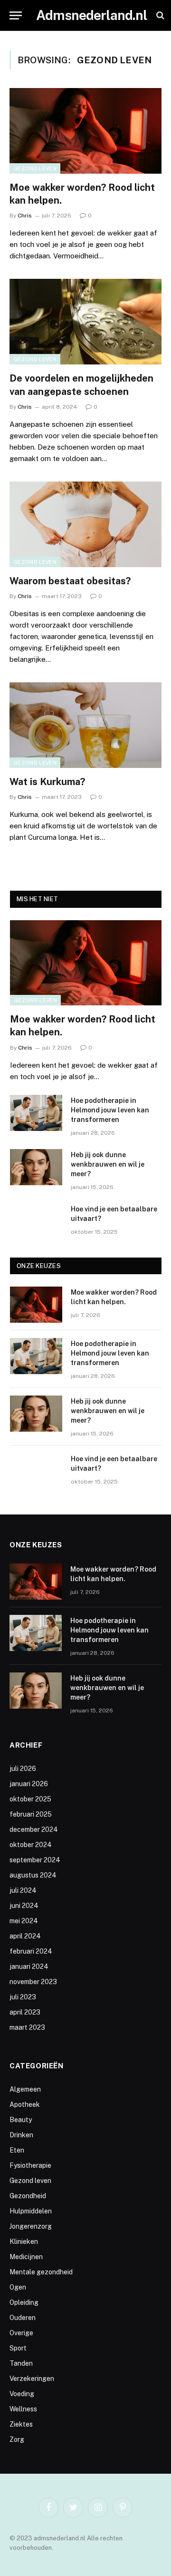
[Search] (159, 15)
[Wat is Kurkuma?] (85, 725)
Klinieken (24, 2242)
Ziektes (21, 2424)
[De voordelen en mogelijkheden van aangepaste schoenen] (85, 322)
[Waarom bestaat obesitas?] (85, 524)
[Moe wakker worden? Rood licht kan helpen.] (85, 131)
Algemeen (25, 2089)
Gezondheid (28, 2196)
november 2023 (33, 1982)
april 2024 (25, 1936)
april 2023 (25, 2012)
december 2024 (34, 1829)
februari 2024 (31, 1951)
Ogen (18, 2287)
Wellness (23, 2409)
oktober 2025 (30, 1799)
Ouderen (23, 2318)
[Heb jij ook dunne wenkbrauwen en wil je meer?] (36, 1167)
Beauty (21, 2120)
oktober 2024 (31, 1845)
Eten (17, 2150)
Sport (18, 2348)
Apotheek (25, 2104)
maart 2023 (27, 2027)
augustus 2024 (33, 1875)
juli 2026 (23, 1769)
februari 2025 (31, 1814)
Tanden (21, 2363)
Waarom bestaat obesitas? (70, 581)
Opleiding (24, 2302)
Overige (21, 2333)
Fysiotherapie (30, 2165)
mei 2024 (24, 1921)
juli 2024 (23, 1890)
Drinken (21, 2135)
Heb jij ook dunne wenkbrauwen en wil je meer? (108, 1164)
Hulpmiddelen (31, 2211)
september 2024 (35, 1860)
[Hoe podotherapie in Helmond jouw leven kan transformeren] (36, 1113)
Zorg (17, 2439)
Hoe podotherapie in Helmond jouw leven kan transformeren (110, 1110)
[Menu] (16, 15)
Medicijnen (26, 2257)
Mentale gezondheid (41, 2272)
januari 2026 (29, 1784)
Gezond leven (35, 168)
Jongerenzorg (31, 2226)
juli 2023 (23, 1997)
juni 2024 (24, 1906)
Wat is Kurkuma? (47, 782)
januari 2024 (29, 1966)
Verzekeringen (32, 2379)
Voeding (22, 2394)
